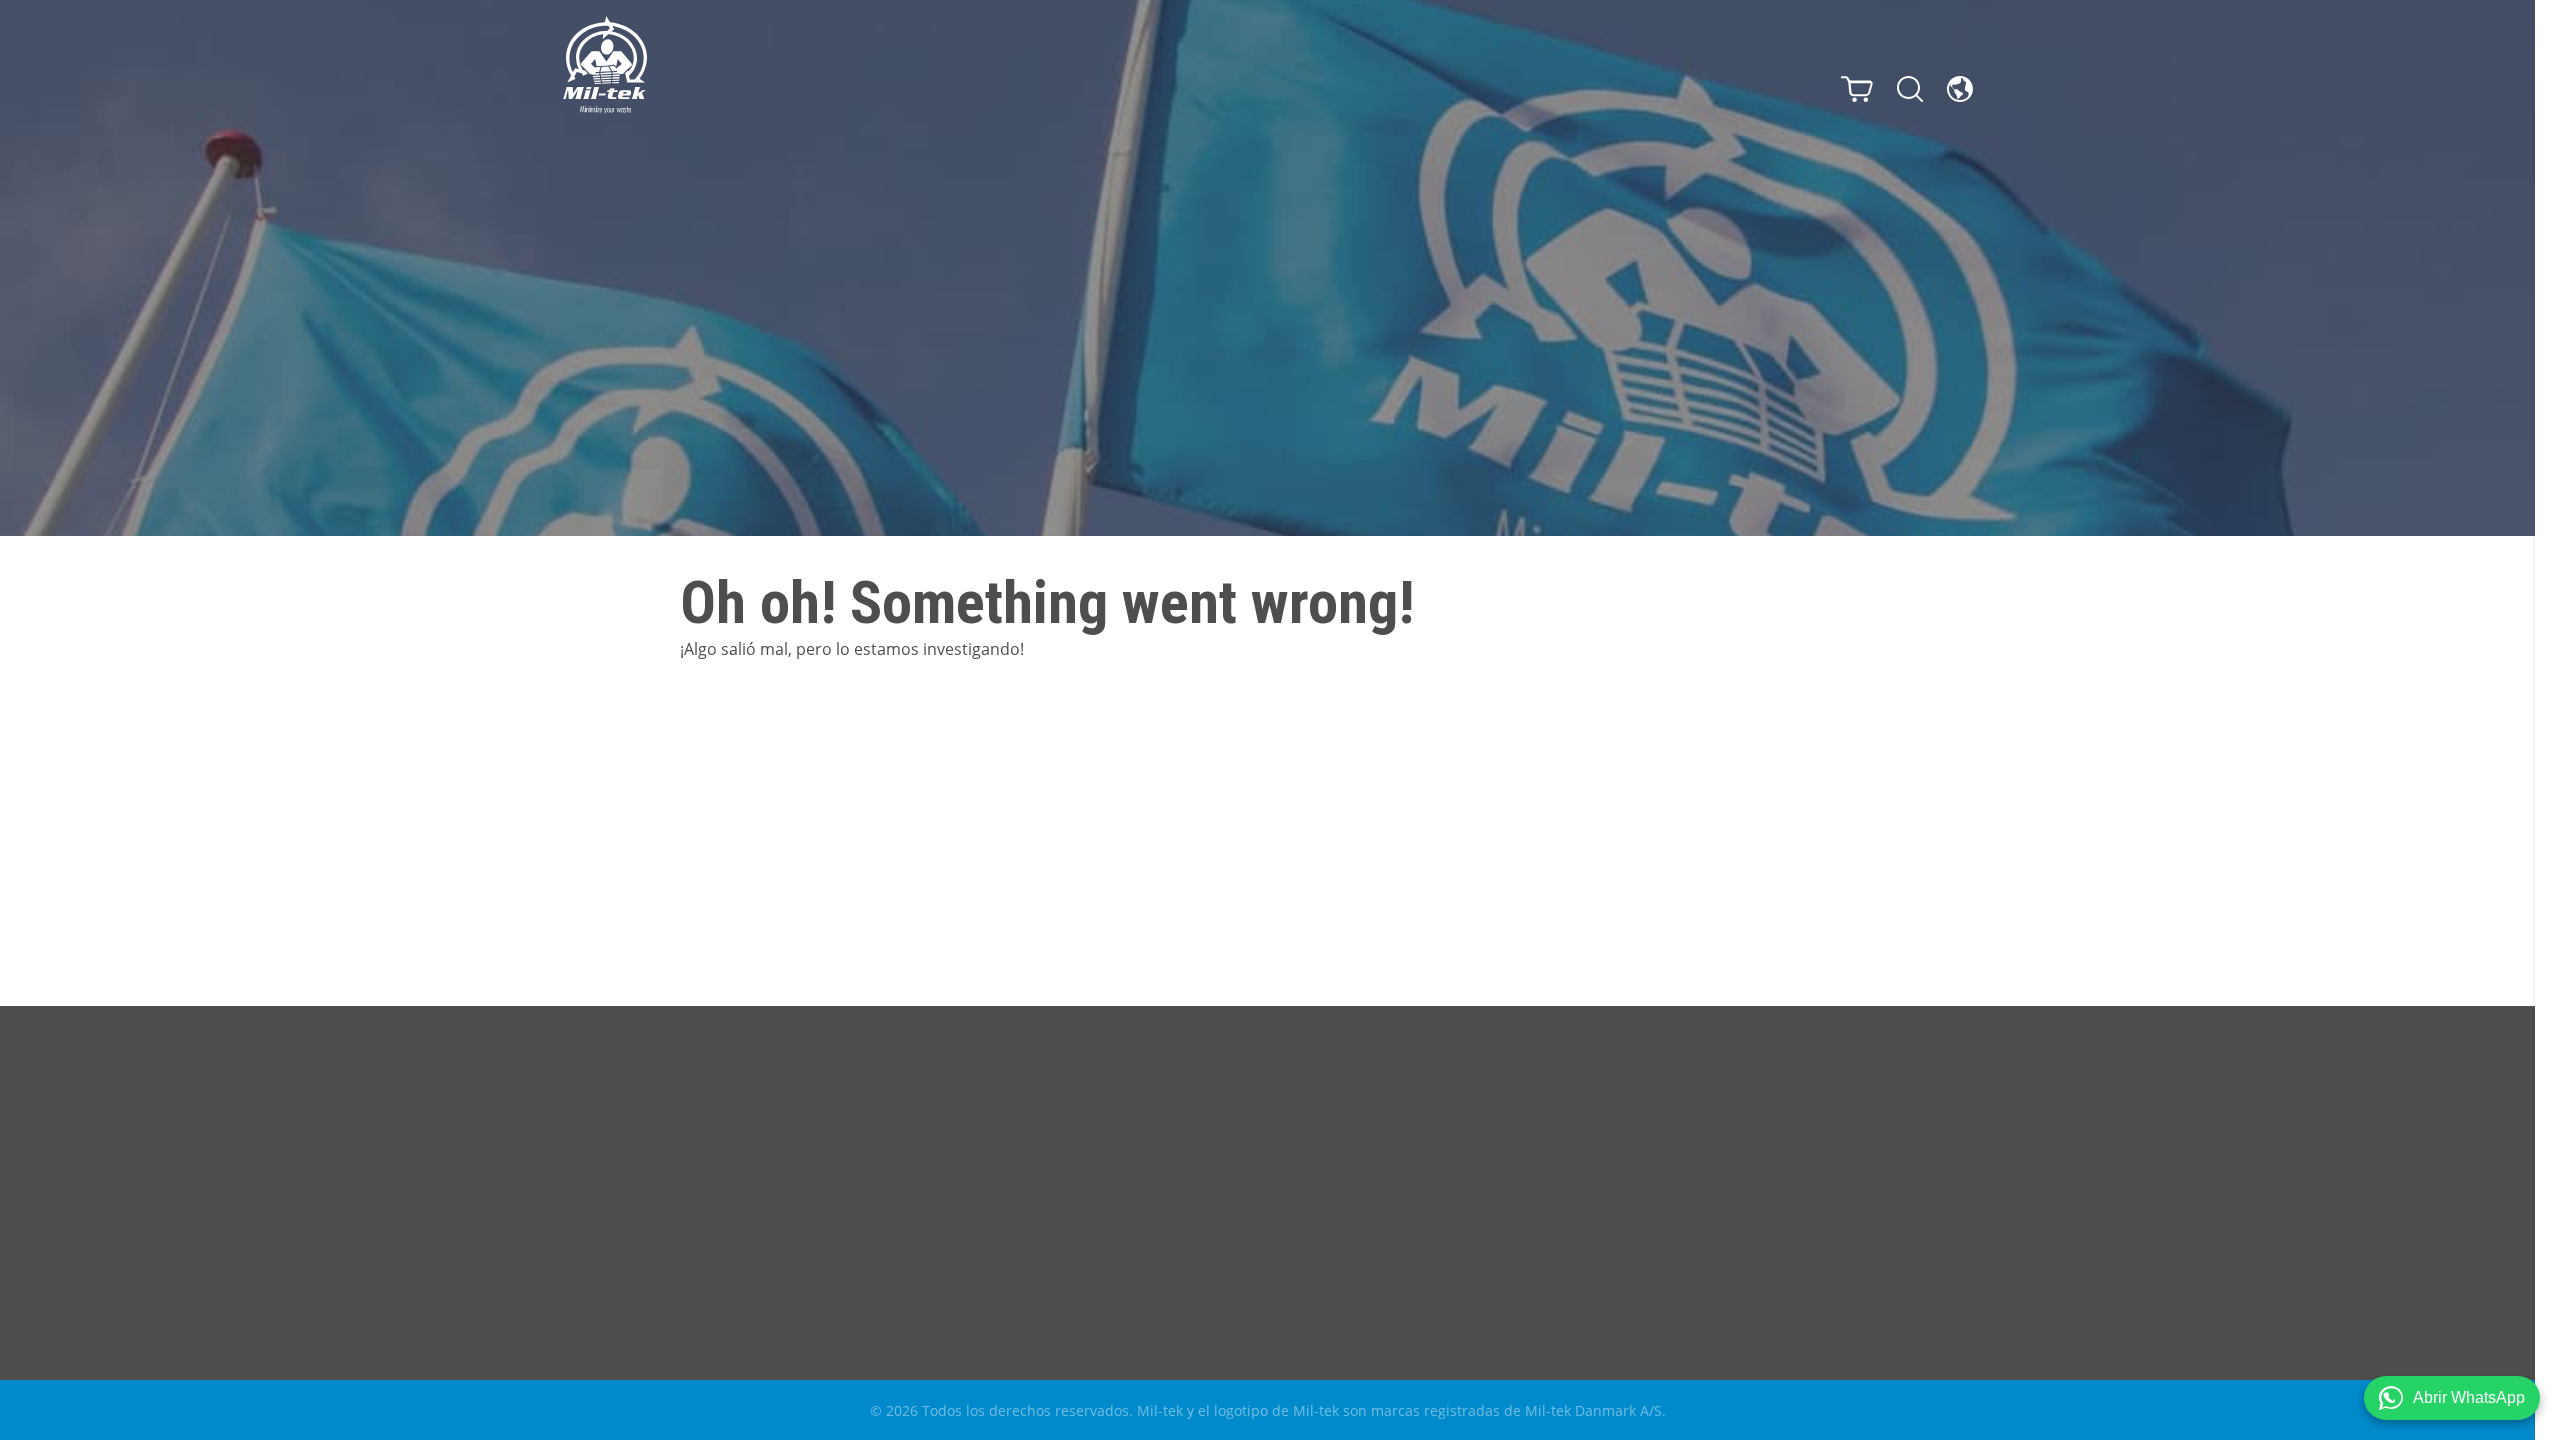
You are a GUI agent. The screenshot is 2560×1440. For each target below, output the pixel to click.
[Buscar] (1910, 89)
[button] (2452, 1398)
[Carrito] (1857, 89)
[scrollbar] (2547, 720)
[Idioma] (1960, 89)
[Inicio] (605, 65)
